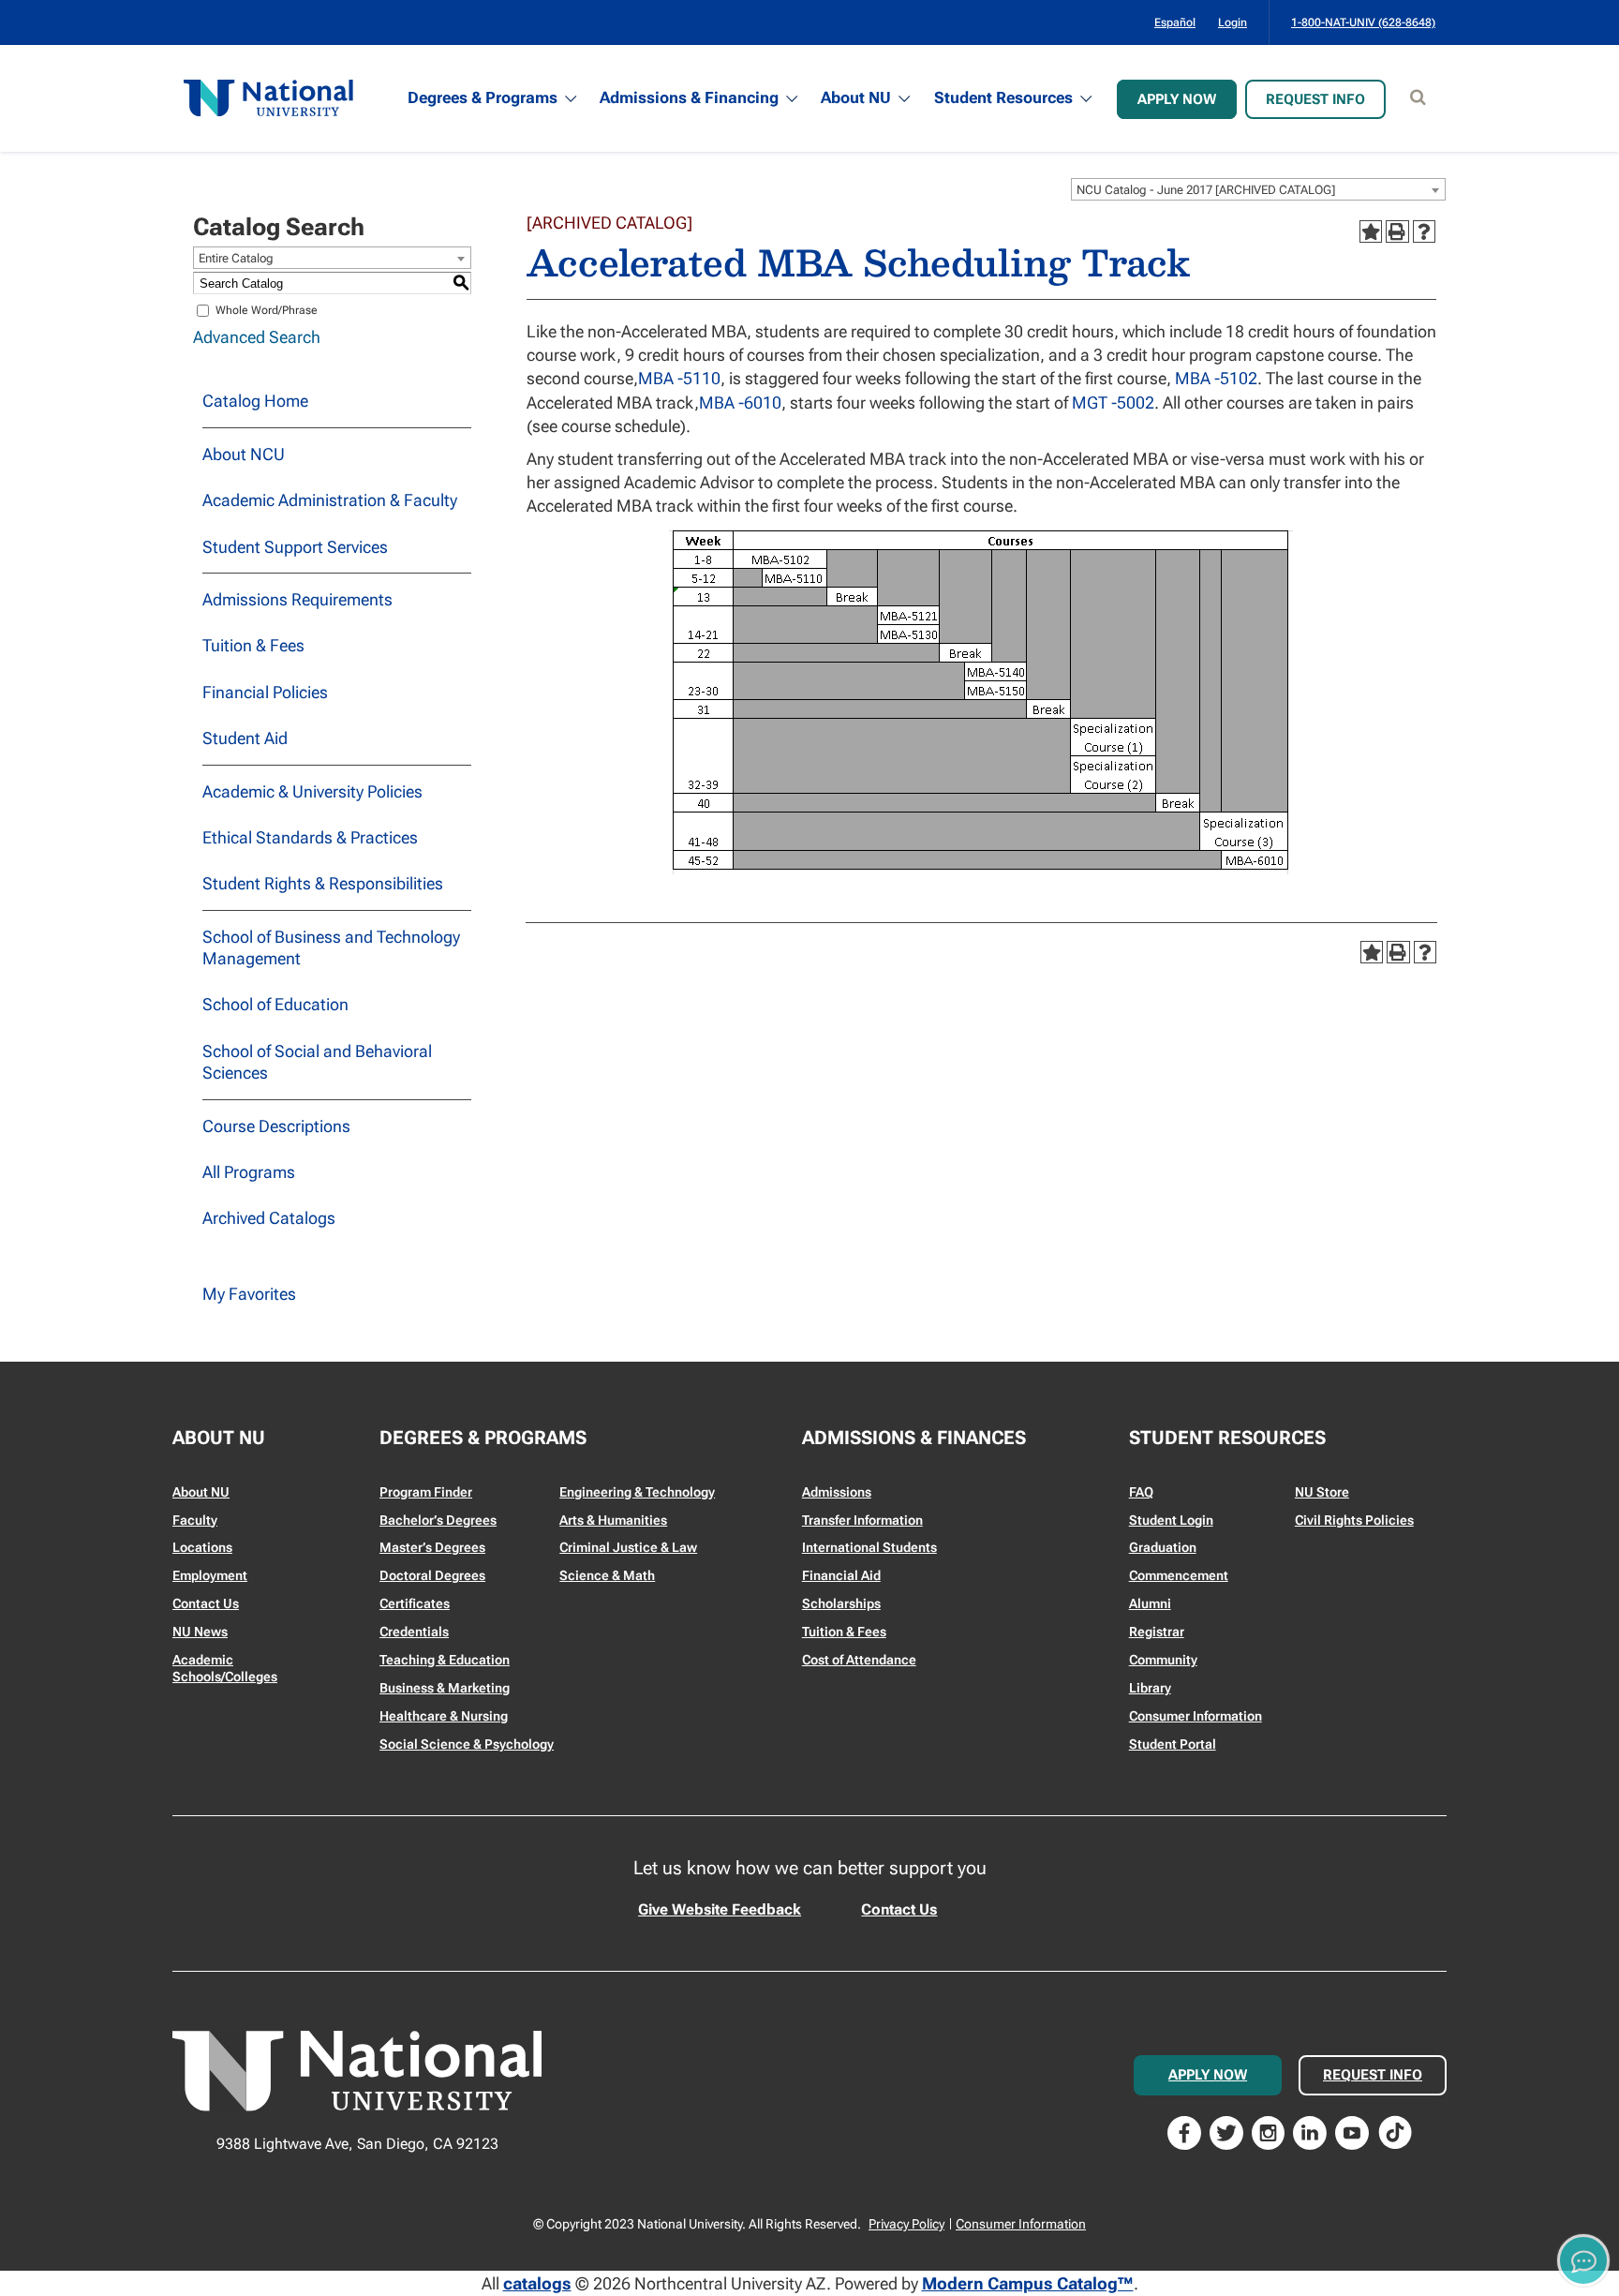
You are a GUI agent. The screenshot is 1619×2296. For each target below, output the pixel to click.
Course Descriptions (276, 1126)
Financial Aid (841, 1575)
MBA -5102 (1216, 378)
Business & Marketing (445, 1688)
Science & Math (607, 1575)
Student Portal (1173, 1744)
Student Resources (1003, 97)
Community (1163, 1660)
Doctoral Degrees (432, 1575)
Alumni (1150, 1603)
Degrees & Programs (483, 97)
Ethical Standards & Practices (310, 837)
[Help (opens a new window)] (1424, 231)
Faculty (195, 1520)
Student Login (1171, 1520)
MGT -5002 (1113, 403)
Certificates (415, 1603)
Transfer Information (862, 1520)
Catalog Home (255, 401)
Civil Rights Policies (1354, 1520)
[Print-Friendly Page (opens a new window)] (1397, 231)
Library (1150, 1688)
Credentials (414, 1632)
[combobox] (1258, 189)
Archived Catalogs (269, 1218)
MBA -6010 (740, 403)
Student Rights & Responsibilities (323, 883)
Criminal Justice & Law (628, 1547)
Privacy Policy (906, 2224)
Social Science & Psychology (467, 1744)
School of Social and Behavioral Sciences (317, 1062)
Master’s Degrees (432, 1547)
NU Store (1322, 1492)
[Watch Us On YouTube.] (1352, 2131)
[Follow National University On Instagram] (1269, 2131)
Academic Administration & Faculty (330, 500)
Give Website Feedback (720, 1909)
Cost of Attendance (859, 1660)
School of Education (275, 1004)
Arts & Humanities (613, 1520)
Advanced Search (257, 337)
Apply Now (1177, 99)
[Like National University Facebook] (1184, 2131)
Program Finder (426, 1492)
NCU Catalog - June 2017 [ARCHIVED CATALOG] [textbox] (1206, 190)
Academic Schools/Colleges (225, 1668)
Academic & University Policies (312, 791)
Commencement (1179, 1575)
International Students (869, 1547)
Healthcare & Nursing (444, 1716)
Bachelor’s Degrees (438, 1520)
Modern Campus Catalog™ (1028, 2283)
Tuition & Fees (253, 645)
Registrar (1157, 1632)
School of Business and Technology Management (331, 947)
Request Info (1315, 99)
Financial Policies (265, 692)
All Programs (249, 1172)
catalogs (537, 2283)
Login (1233, 22)
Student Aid (245, 738)
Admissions (837, 1492)
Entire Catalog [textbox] (236, 258)
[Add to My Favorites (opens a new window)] (1371, 231)
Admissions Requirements (297, 599)
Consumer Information (1196, 1716)
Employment (210, 1575)
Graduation (1163, 1547)
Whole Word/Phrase (267, 310)
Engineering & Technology (637, 1492)
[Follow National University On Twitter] (1226, 2131)
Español (1175, 22)
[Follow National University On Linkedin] (1310, 2131)
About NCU (244, 454)
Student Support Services (295, 547)
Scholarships (841, 1603)
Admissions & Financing (689, 97)
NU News (200, 1632)
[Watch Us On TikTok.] (1395, 2131)
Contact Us (206, 1603)
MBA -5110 (679, 378)
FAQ (1141, 1492)
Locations (202, 1547)
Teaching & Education (445, 1660)
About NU (856, 97)
